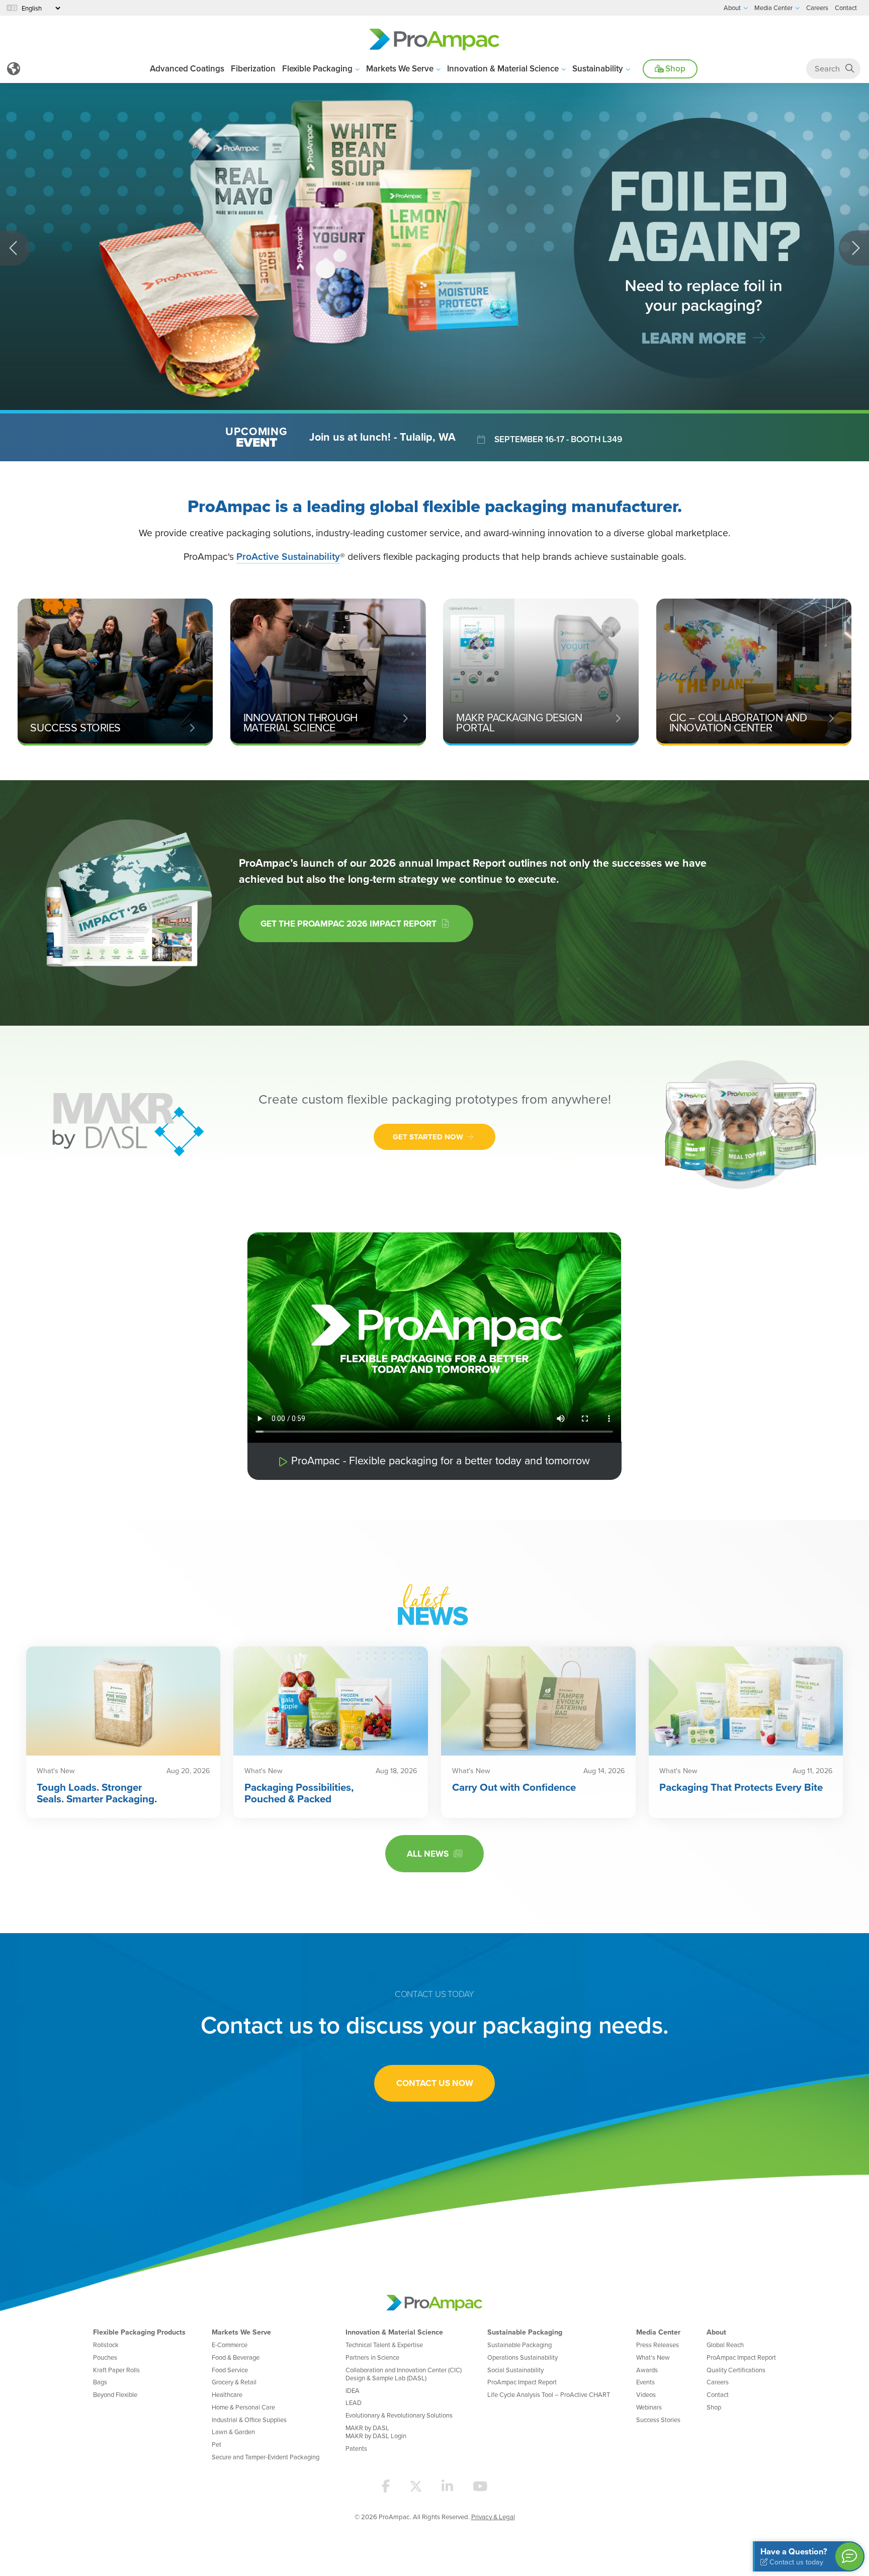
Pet (216, 2444)
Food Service (230, 2370)
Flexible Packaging (317, 68)
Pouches (105, 2357)
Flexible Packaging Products (139, 2332)
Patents (356, 2448)
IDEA (353, 2390)
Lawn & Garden (233, 2432)
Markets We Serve (400, 68)
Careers (718, 2382)
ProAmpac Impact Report (522, 2382)
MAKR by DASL (367, 2428)
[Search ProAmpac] (850, 69)
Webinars (649, 2407)
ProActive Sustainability (288, 556)
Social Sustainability (515, 2370)
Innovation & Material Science (503, 68)
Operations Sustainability (523, 2357)
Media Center (658, 2332)
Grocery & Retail (234, 2382)
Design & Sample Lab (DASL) (386, 2378)
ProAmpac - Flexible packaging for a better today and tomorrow (441, 1460)
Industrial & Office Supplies (249, 2420)
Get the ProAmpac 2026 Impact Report (351, 923)
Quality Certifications (736, 2370)
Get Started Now (429, 1137)
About (716, 2332)
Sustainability (598, 68)
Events (645, 2382)
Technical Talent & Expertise (384, 2345)
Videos (646, 2394)
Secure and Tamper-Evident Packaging (266, 2457)
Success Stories (658, 2420)
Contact (718, 2394)
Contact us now (435, 2083)
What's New (653, 2357)
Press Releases (658, 2345)
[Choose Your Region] (14, 69)
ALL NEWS (430, 1853)
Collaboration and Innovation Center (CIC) (404, 2370)
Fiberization (253, 68)
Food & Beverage (236, 2357)
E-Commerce (230, 2345)
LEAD (354, 2402)
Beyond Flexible (115, 2394)
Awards (647, 2370)
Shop (674, 68)
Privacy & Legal (493, 2517)
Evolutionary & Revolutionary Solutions (399, 2415)
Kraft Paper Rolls (116, 2370)
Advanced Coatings (187, 68)
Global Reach (725, 2345)
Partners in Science (372, 2357)
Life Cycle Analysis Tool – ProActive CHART (549, 2394)
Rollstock (106, 2345)
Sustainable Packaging (525, 2332)
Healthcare (227, 2394)
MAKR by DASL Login (376, 2436)
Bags (100, 2382)
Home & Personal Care (243, 2407)
